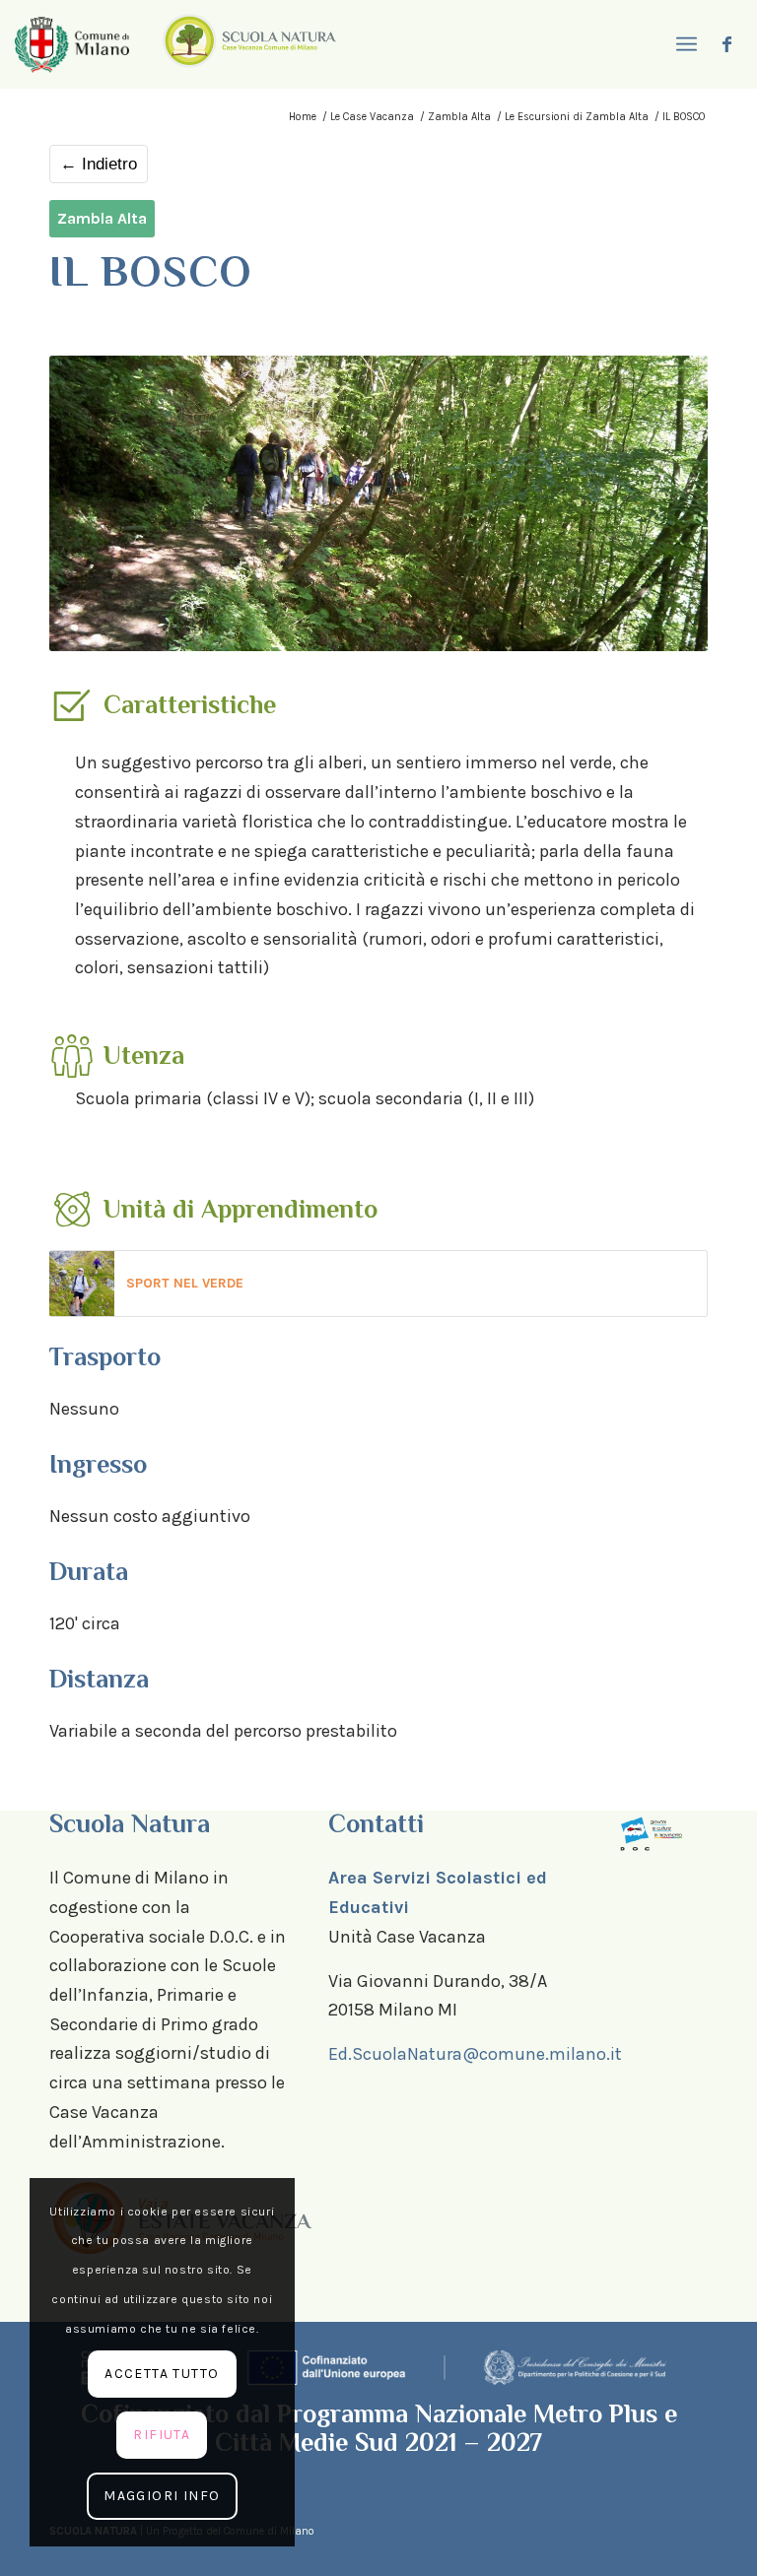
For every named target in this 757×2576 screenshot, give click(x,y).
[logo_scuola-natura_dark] (249, 44)
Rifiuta (162, 2435)
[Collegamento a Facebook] (727, 44)
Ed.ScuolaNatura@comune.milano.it (475, 2054)
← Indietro (99, 164)
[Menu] (684, 44)
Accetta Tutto (162, 2374)
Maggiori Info (162, 2496)
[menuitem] (684, 44)
